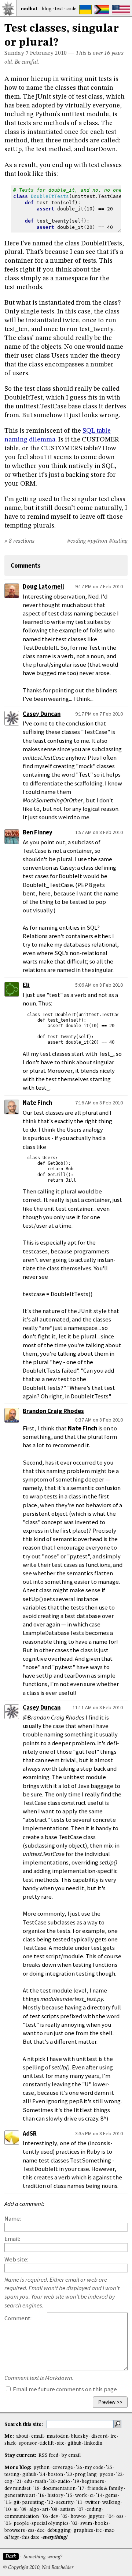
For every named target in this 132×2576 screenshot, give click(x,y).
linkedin (93, 2443)
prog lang (86, 2475)
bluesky (80, 2436)
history (55, 2496)
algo (34, 2510)
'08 (54, 2510)
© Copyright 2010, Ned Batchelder (38, 2568)
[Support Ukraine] (85, 10)
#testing (118, 541)
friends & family (105, 2489)
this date (31, 2538)
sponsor (28, 2443)
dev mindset (17, 2489)
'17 (81, 2489)
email (37, 2436)
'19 (76, 2482)
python (41, 2468)
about (22, 2436)
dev (54, 2517)
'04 (111, 2517)
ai (16, 2510)
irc (113, 2436)
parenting (33, 2503)
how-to (78, 2517)
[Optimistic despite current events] (121, 10)
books (102, 2524)
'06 (45, 2517)
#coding (76, 541)
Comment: (18, 2318)
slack (10, 2443)
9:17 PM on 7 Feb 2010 (99, 586)
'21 (19, 2482)
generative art (20, 2496)
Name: (13, 2219)
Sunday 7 (16, 53)
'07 (80, 2510)
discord (99, 2436)
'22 (119, 2475)
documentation (59, 2489)
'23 (69, 2475)
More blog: (18, 2468)
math (41, 2482)
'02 (74, 2524)
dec (41, 2531)
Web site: (16, 2259)
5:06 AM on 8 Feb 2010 (99, 985)
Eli (26, 985)
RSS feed (48, 2456)
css (31, 2531)
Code (71, 9)
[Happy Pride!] (102, 10)
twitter (93, 2503)
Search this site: (24, 2424)
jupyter (96, 2517)
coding (94, 2510)
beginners (93, 2482)
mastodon (58, 2436)
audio (64, 2482)
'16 (41, 2496)
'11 (79, 2503)
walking (111, 2503)
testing (12, 2475)
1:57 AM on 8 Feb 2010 (99, 832)
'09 (23, 2510)
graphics (83, 2531)
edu (28, 2482)
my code (94, 2468)
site (61, 2443)
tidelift (47, 2443)
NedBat (29, 9)
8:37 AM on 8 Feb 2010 (99, 1420)
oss (120, 2517)
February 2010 (48, 53)
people (21, 2524)
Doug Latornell (43, 587)
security (65, 2503)
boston (56, 2475)
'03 (8, 2524)
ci (92, 2496)
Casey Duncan (42, 714)
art (45, 2510)
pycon (106, 2475)
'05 (64, 2517)
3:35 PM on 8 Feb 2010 (99, 2133)
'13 (8, 2503)
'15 (69, 2496)
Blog (47, 9)
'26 (79, 2468)
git (16, 2503)
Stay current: (21, 2456)
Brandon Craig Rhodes (53, 1411)
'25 (109, 2468)
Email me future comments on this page (64, 2389)
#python (97, 541)
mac (109, 2531)
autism (67, 2510)
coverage (63, 2468)
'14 (99, 2496)
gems (111, 2496)
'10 (8, 2510)
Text (59, 9)
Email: (12, 2239)
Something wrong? (43, 2557)
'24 (42, 2475)
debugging (59, 2531)
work (81, 2496)
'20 (52, 2482)
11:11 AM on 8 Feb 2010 (98, 1707)
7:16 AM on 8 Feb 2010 (99, 1103)
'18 (36, 2489)
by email (71, 2456)
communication (22, 2517)
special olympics (50, 2524)
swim (86, 2524)
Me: (10, 2436)
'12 (50, 2503)
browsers (15, 2531)
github (74, 2443)
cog (8, 2482)
